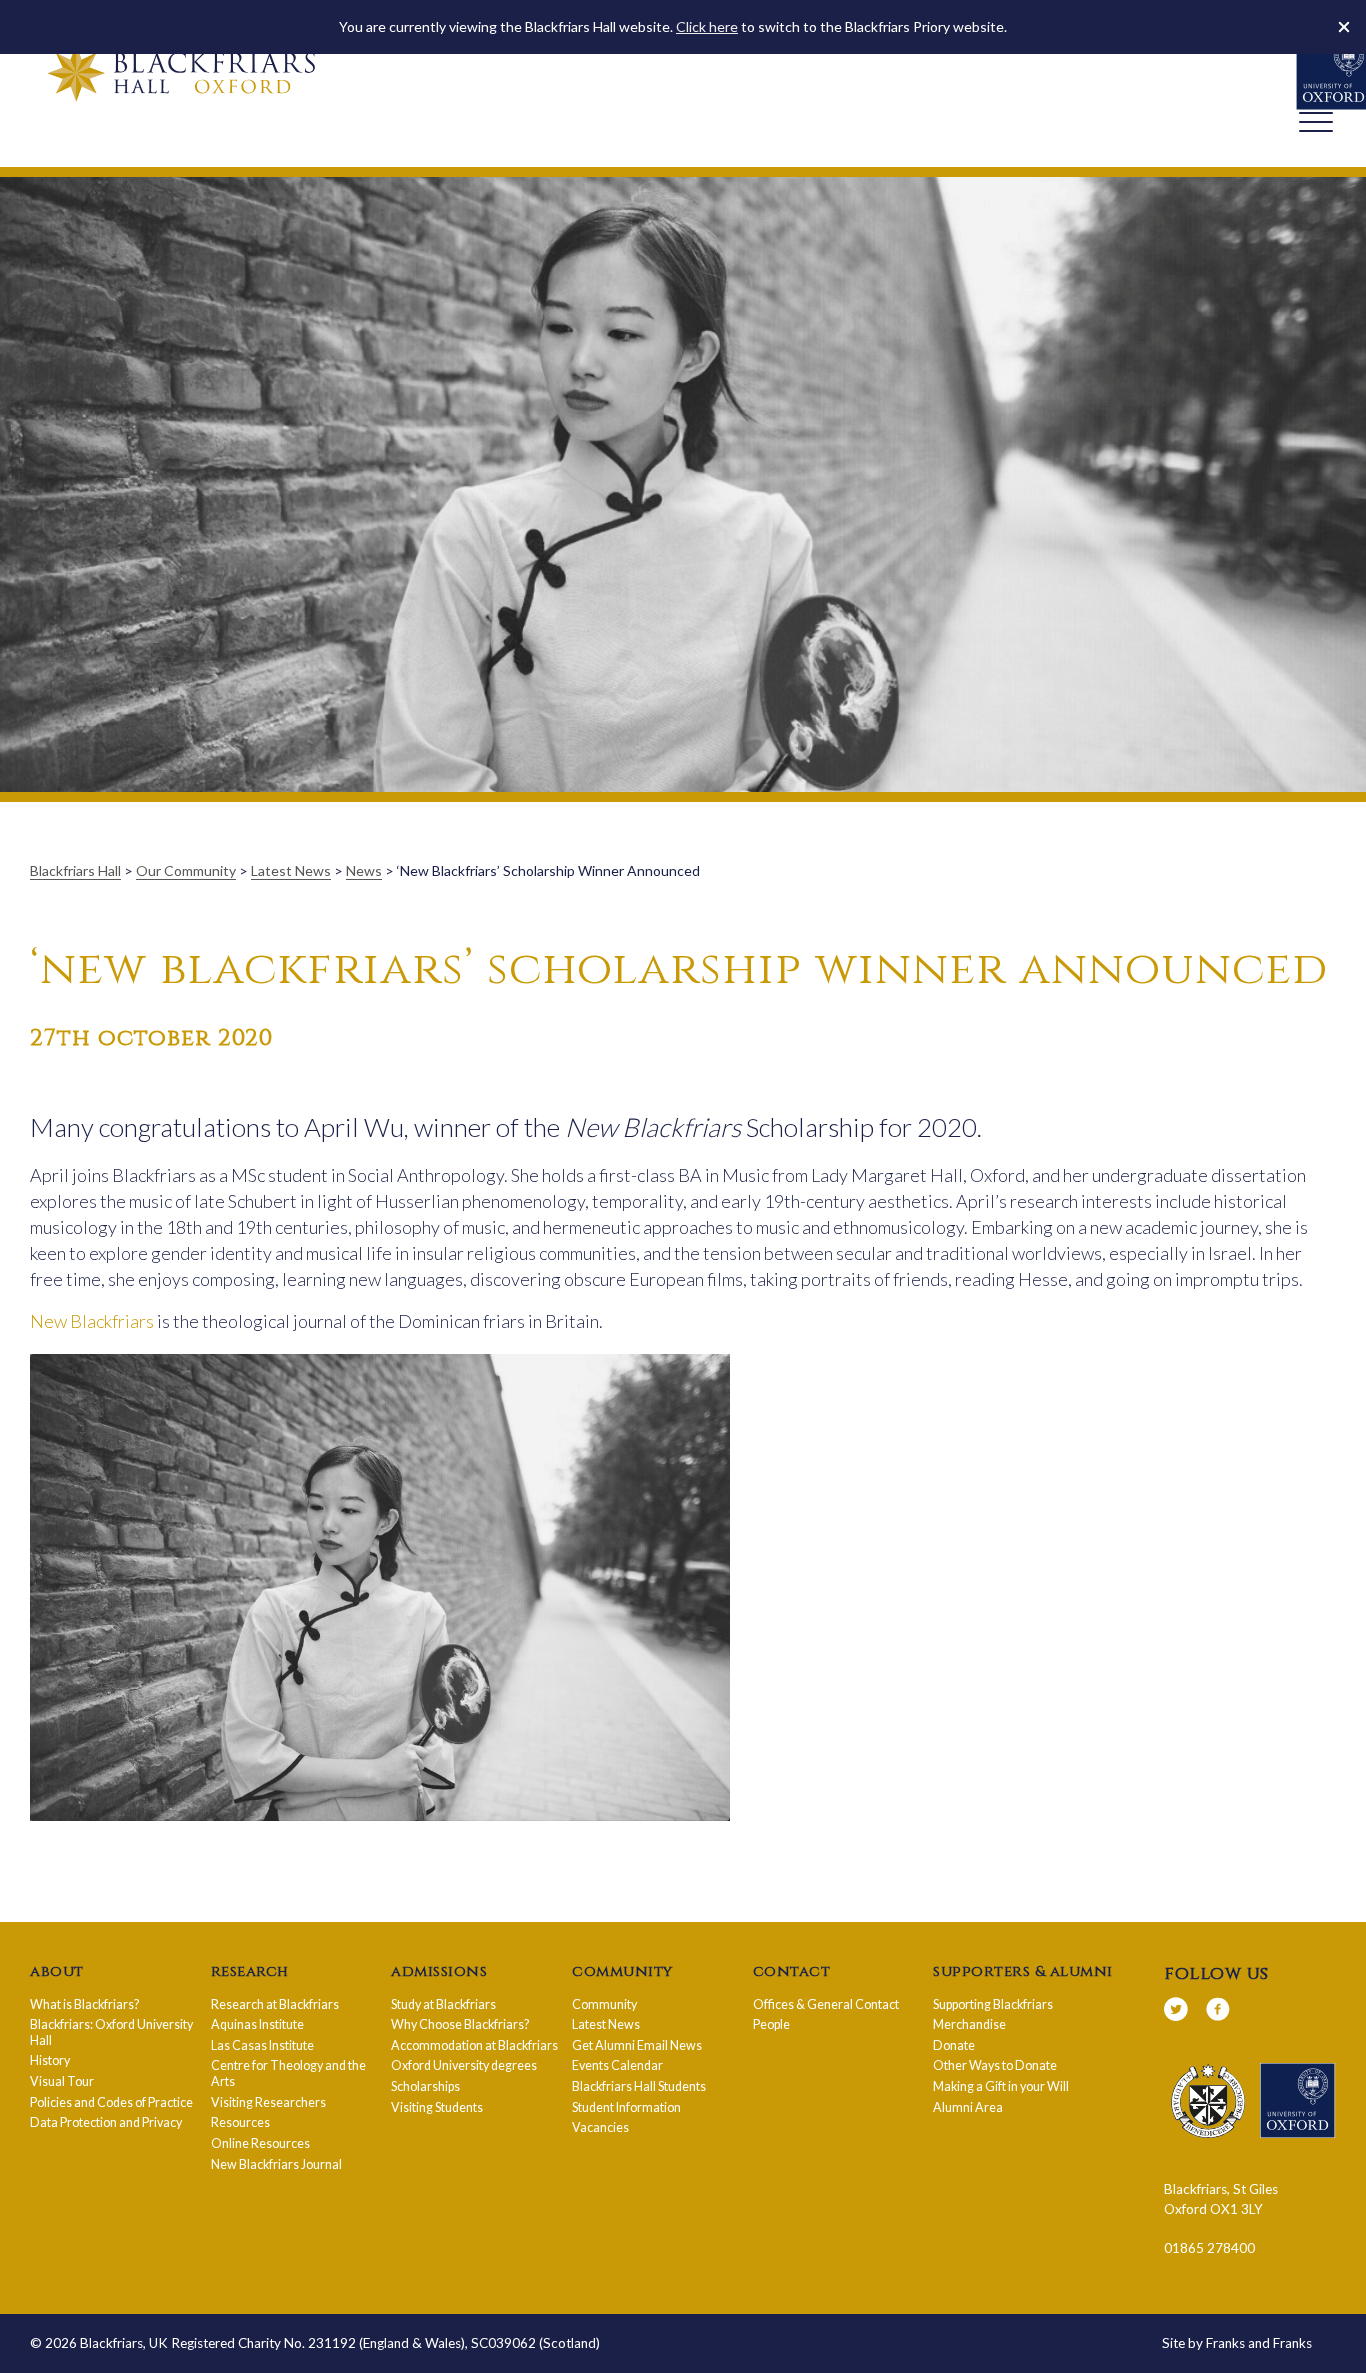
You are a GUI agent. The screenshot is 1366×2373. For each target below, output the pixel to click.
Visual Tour (62, 2081)
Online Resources (260, 2143)
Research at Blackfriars (275, 2004)
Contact (792, 1972)
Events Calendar (617, 2065)
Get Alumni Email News (637, 2045)
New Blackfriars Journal (276, 2164)
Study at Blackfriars (443, 2004)
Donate (954, 2045)
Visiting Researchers (268, 2102)
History (50, 2060)
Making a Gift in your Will (1001, 2086)
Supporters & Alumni (1023, 1972)
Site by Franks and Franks (1237, 2343)
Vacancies (600, 2127)
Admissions (439, 1972)
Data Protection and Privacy (106, 2122)
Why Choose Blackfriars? (460, 2024)
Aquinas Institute (257, 2024)
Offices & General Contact (826, 2004)
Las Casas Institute (262, 2045)
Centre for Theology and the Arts (288, 2073)
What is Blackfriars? (84, 2004)
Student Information (626, 2107)
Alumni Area (968, 2107)
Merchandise (969, 2024)
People (771, 2024)
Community (622, 1972)
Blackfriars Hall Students (639, 2086)
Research (250, 1972)
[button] (1344, 27)
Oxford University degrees (464, 2065)
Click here (707, 26)
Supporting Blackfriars (993, 2004)
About (57, 1972)
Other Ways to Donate (995, 2065)
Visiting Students (437, 2107)
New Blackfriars (92, 1321)
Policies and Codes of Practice (111, 2102)
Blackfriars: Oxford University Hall (111, 2032)
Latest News (606, 2024)
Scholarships (425, 2086)
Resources (240, 2122)
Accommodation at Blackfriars (474, 2045)
